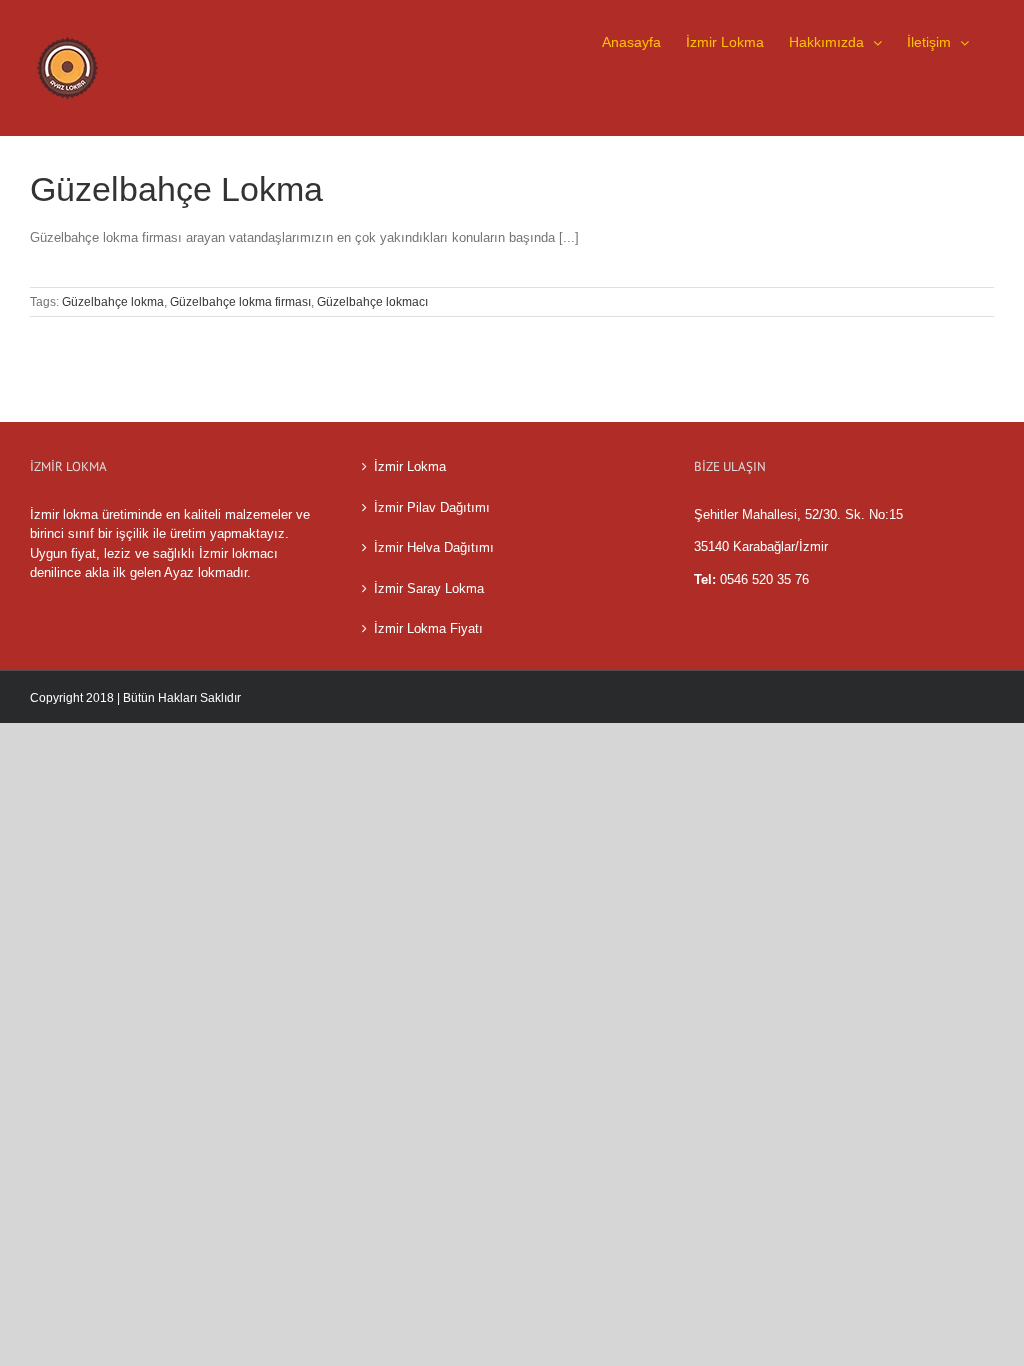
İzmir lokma (64, 514)
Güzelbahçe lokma (113, 302)
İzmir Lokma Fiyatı (428, 628)
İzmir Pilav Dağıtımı (432, 507)
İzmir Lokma (410, 466)
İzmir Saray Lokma (429, 588)
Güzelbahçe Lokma (176, 189)
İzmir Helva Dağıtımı (434, 547)
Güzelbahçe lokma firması (240, 302)
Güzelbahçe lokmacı (372, 302)
